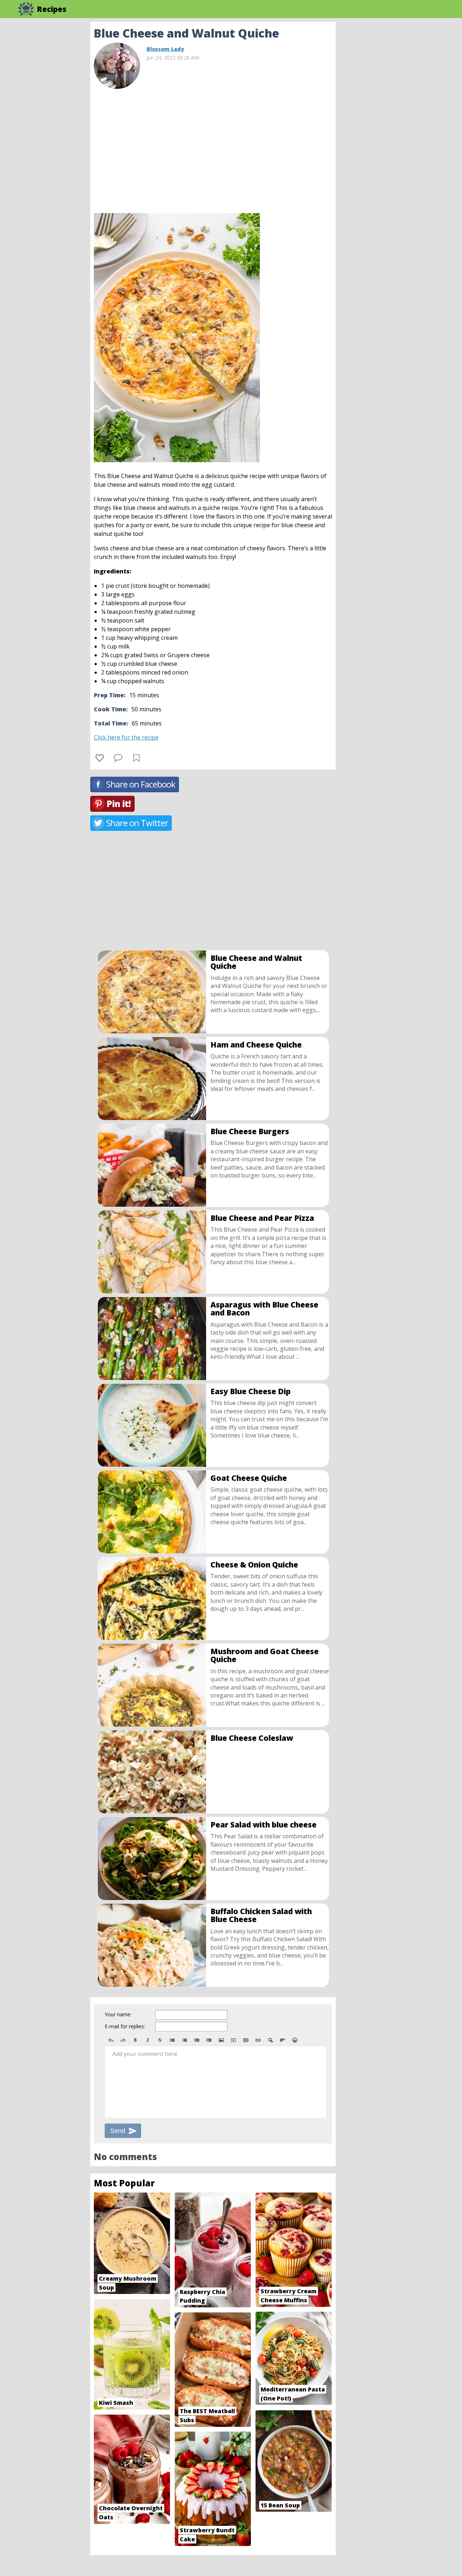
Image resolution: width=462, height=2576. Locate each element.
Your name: (118, 2014)
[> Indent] (209, 2040)
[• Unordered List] (172, 2040)
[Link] (258, 2040)
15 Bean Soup (280, 2505)
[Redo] (123, 2040)
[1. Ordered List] (184, 2040)
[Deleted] (160, 2040)
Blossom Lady (165, 49)
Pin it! (119, 804)
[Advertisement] (393, 130)
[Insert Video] (234, 2040)
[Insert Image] (221, 2040)
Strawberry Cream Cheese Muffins (289, 2296)
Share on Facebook (141, 784)
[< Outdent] (197, 2040)
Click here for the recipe (126, 737)
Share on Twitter (137, 823)
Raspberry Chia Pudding (202, 2296)
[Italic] (148, 2040)
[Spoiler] (270, 2040)
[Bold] (135, 2040)
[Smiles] (295, 2040)
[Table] (246, 2040)
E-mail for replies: (125, 2026)
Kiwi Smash (116, 2403)
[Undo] (111, 2040)
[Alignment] (283, 2040)
